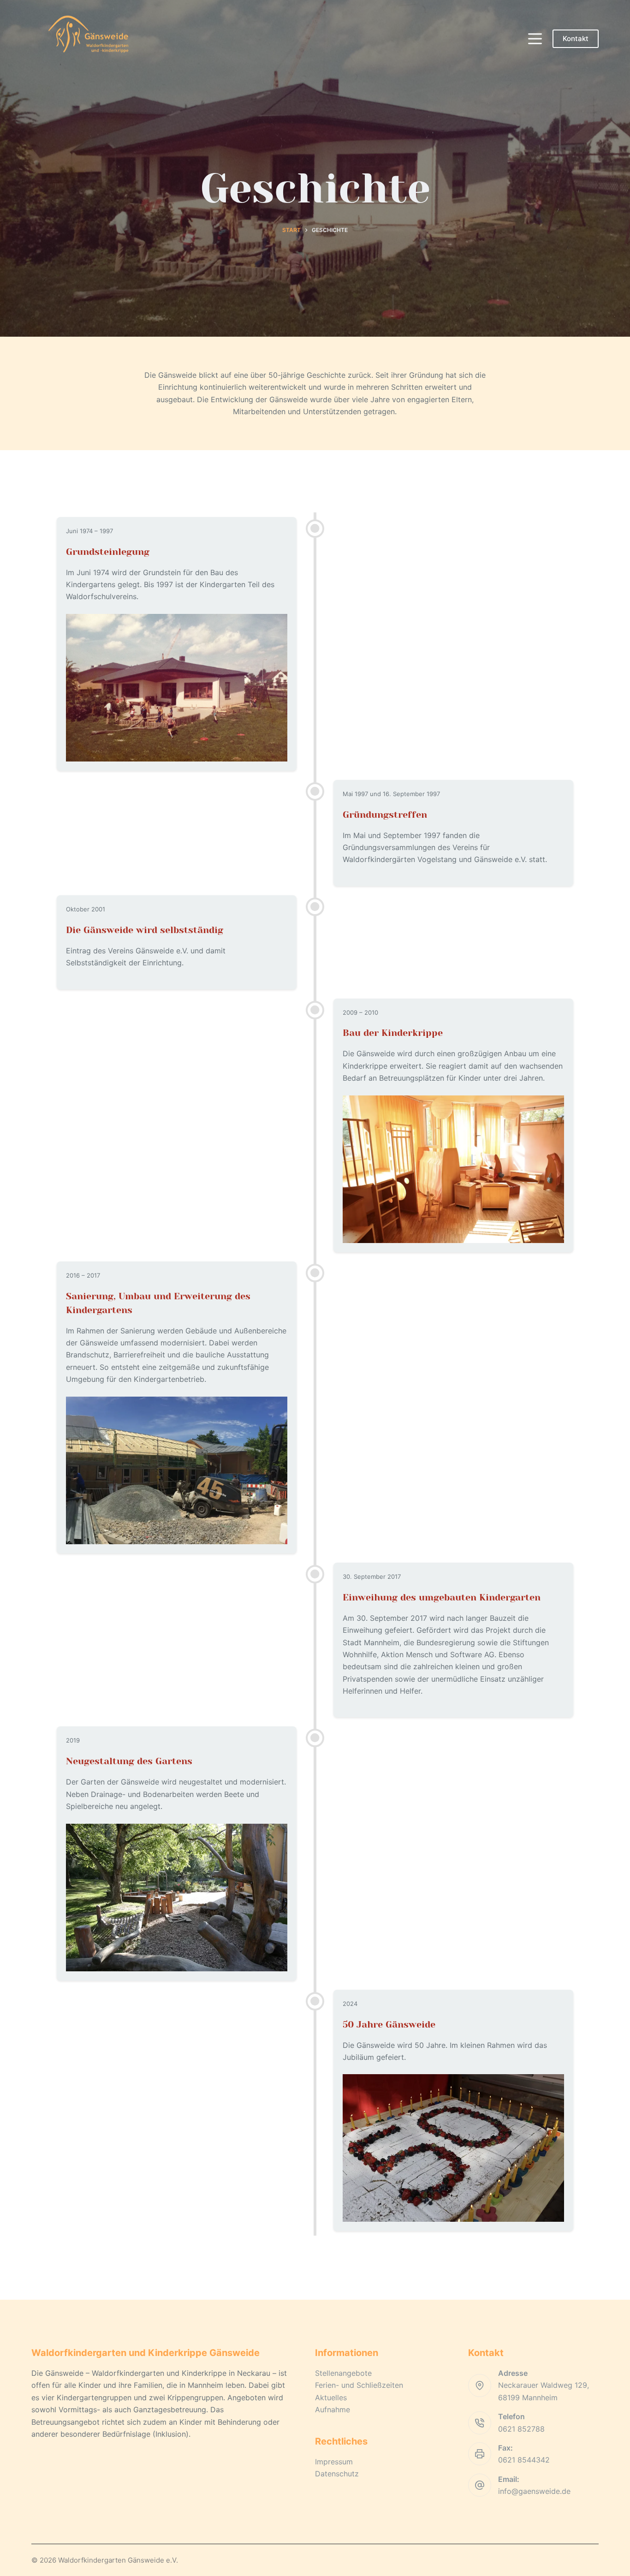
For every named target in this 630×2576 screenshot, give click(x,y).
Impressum (334, 2462)
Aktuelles (331, 2398)
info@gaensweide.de (534, 2491)
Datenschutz (337, 2474)
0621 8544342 (524, 2460)
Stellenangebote (343, 2373)
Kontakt (576, 39)
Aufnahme (333, 2409)
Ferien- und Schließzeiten (359, 2385)
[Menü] (535, 39)
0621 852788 (521, 2429)
